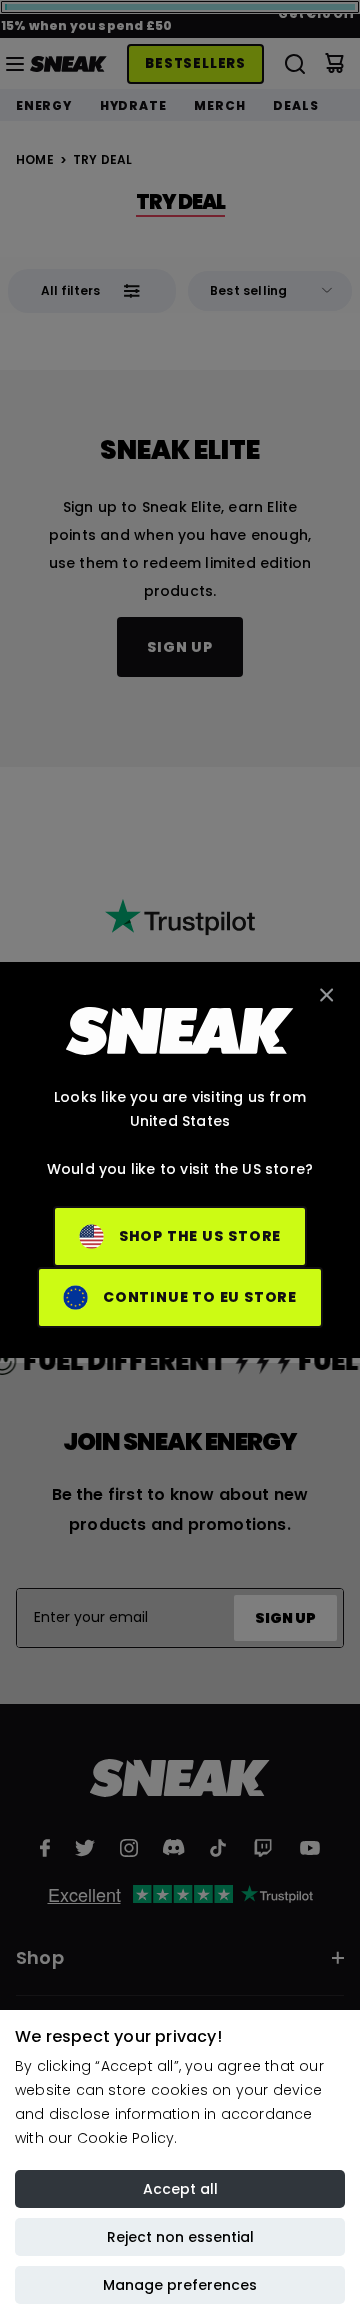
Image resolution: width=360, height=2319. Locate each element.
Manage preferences (180, 2285)
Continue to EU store (200, 1297)
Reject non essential (180, 2237)
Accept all (180, 2189)
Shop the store (200, 1236)
